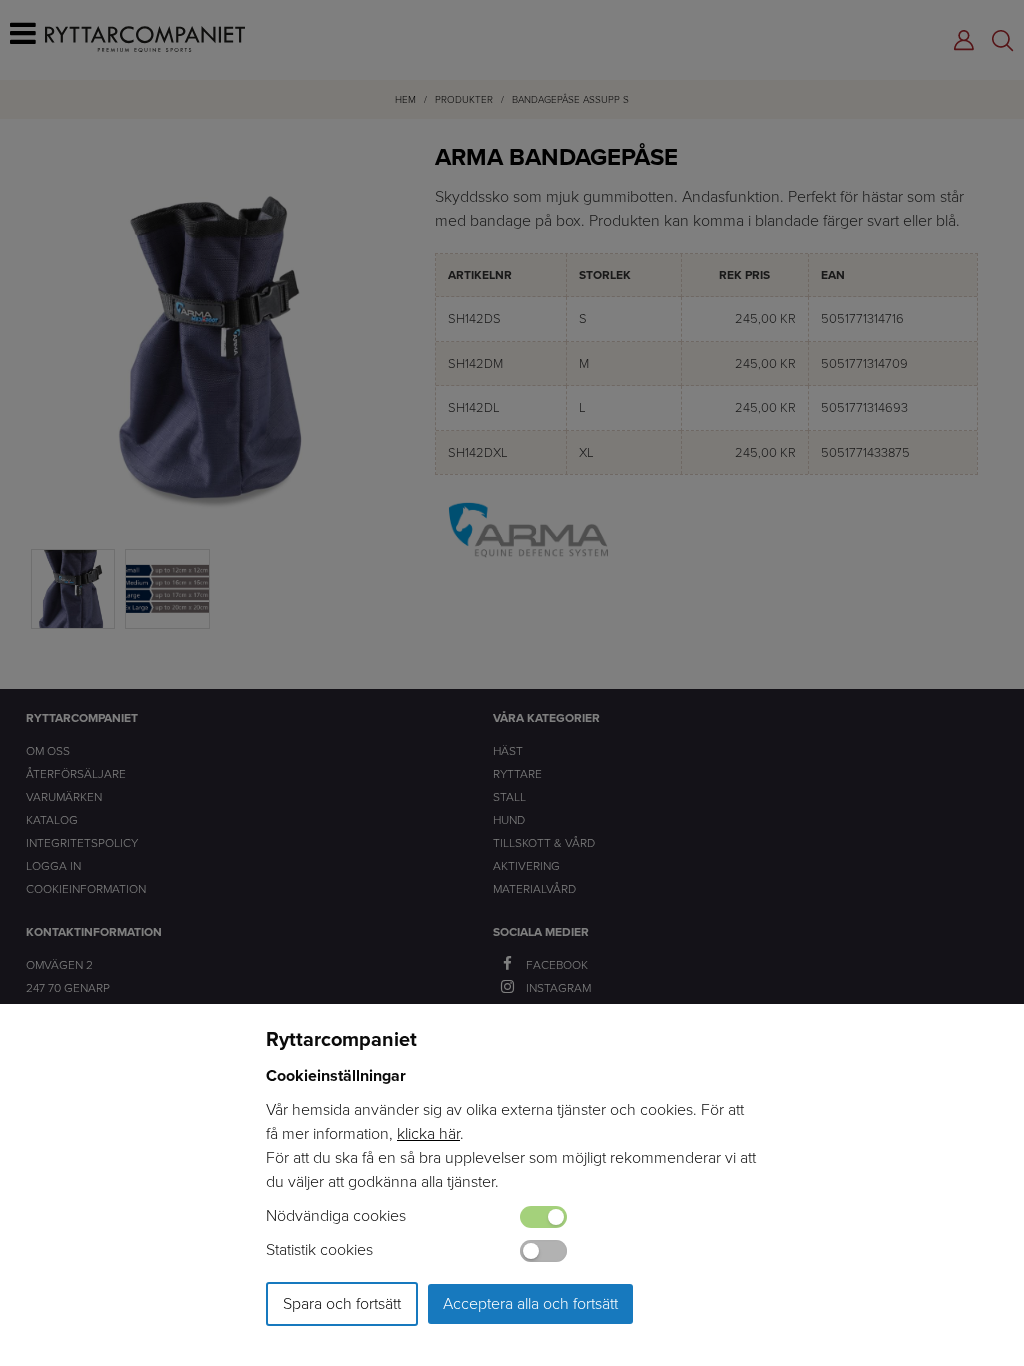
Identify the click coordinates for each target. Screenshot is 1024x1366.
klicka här (428, 1133)
